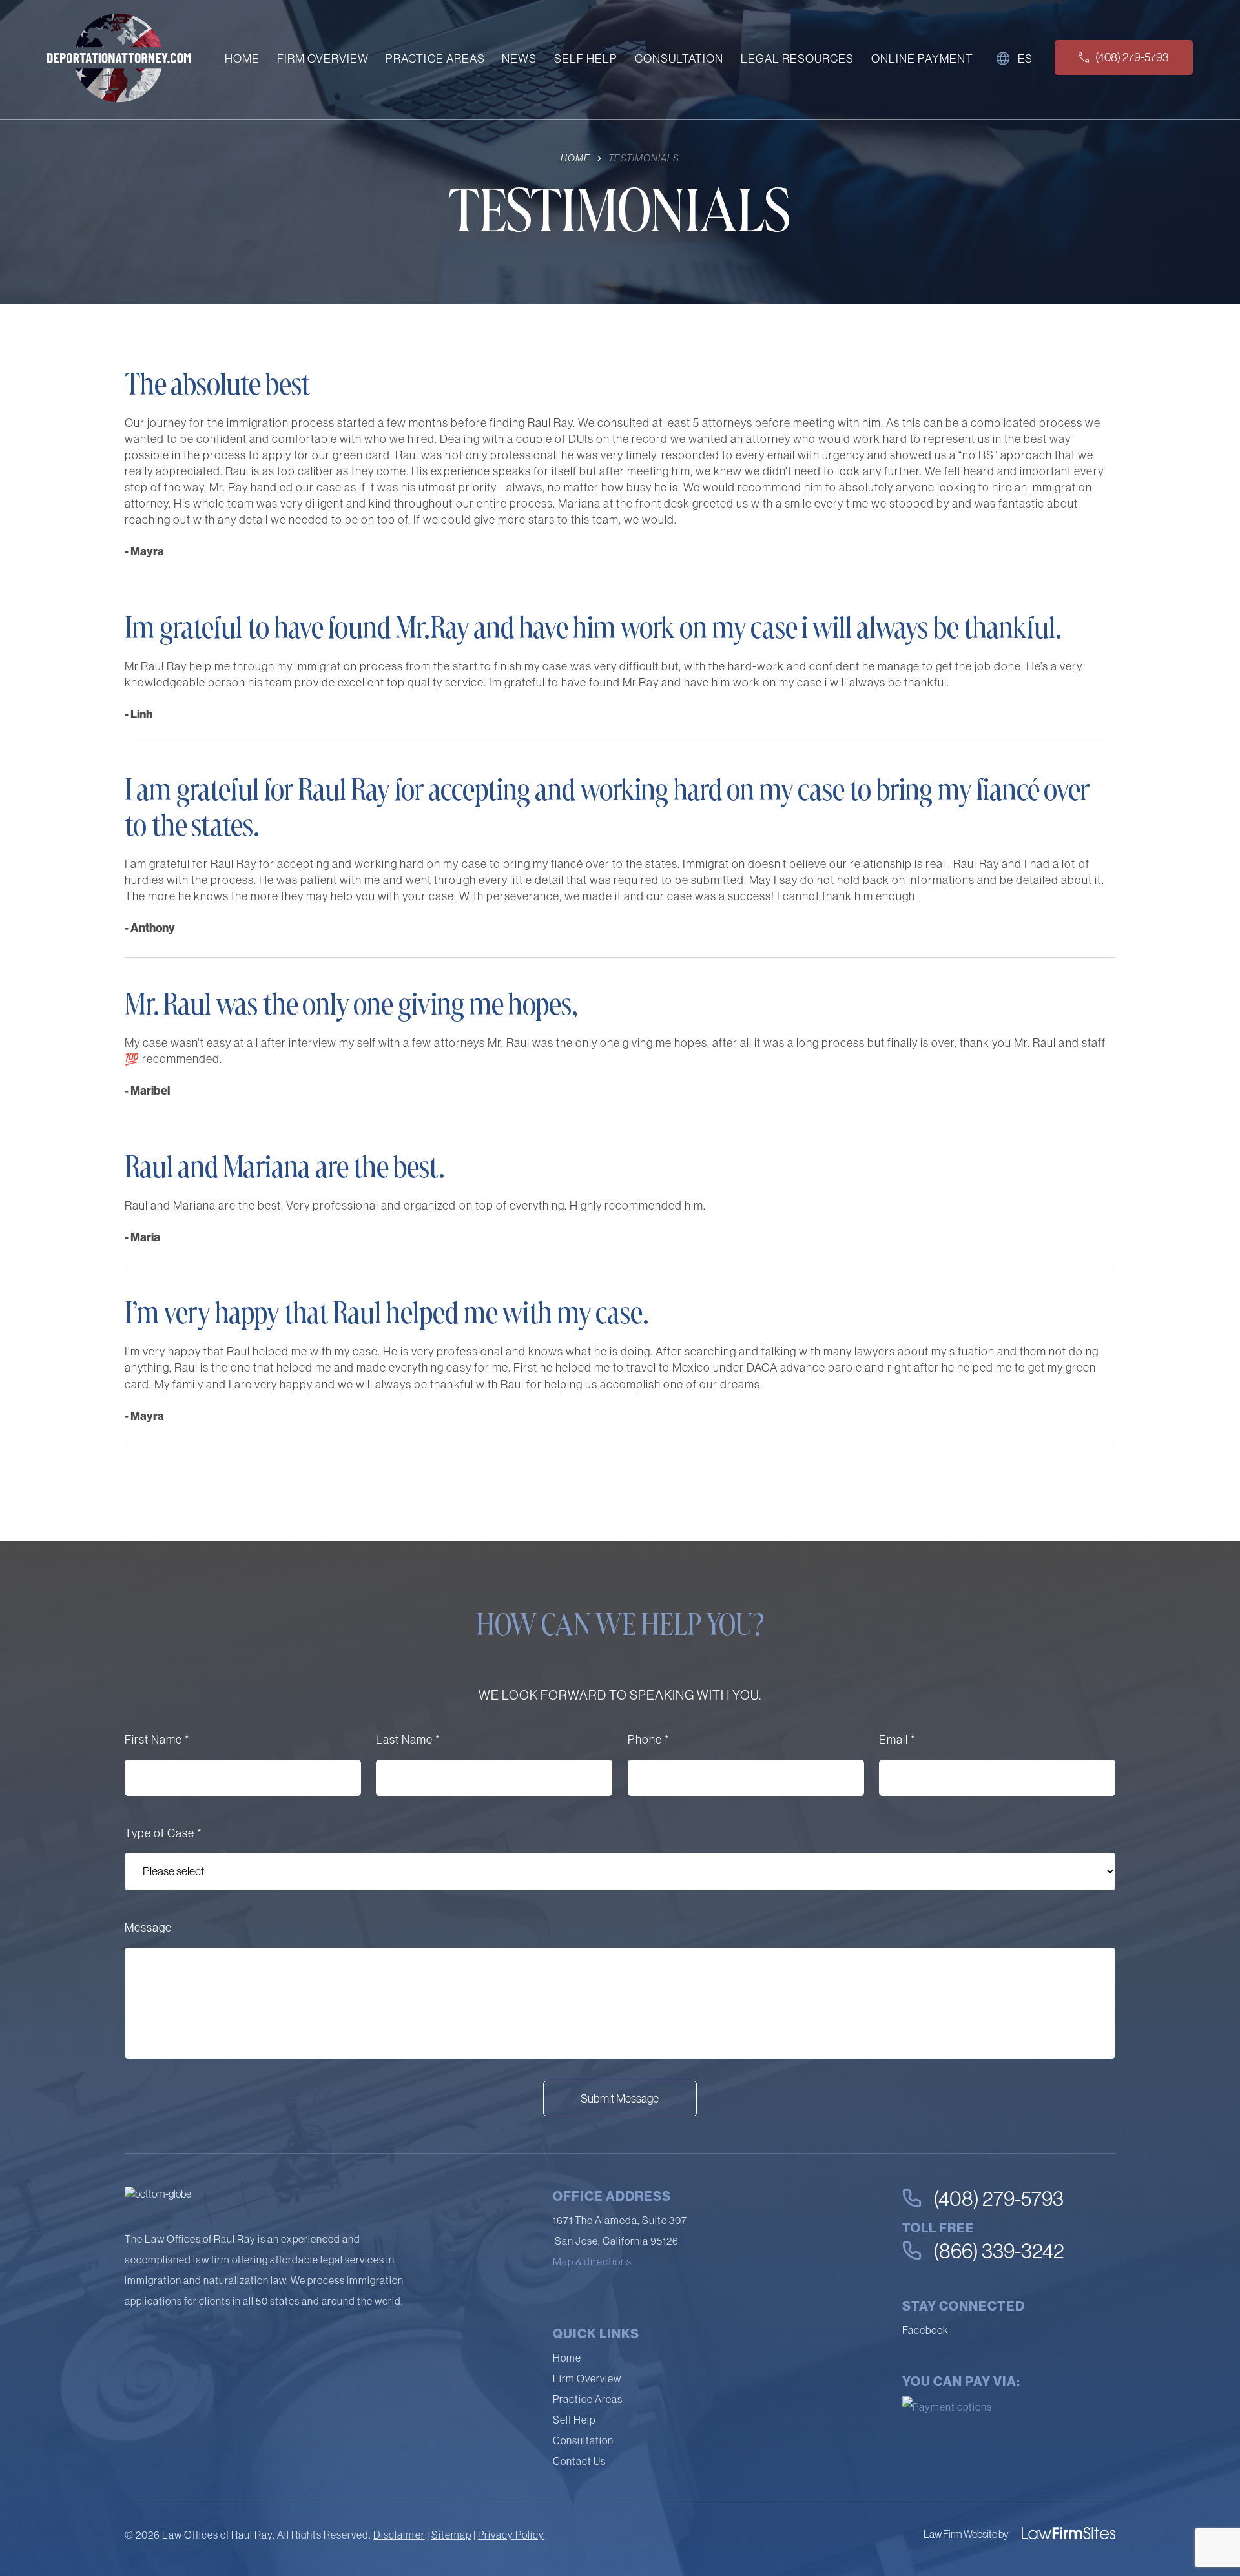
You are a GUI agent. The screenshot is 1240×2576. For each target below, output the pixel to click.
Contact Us (579, 2461)
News (519, 60)
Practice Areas (435, 60)
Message (148, 1927)
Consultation (679, 60)
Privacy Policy (511, 2535)
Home (242, 60)
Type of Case (163, 1833)
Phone (648, 1739)
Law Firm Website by (966, 2534)
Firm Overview (323, 60)
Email (897, 1739)
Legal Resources (797, 60)
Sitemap (451, 2535)
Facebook (925, 2330)
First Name (157, 1739)
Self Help (586, 60)
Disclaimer (399, 2535)
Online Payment (922, 60)
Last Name (408, 1739)
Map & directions (592, 2262)
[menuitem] (242, 62)
